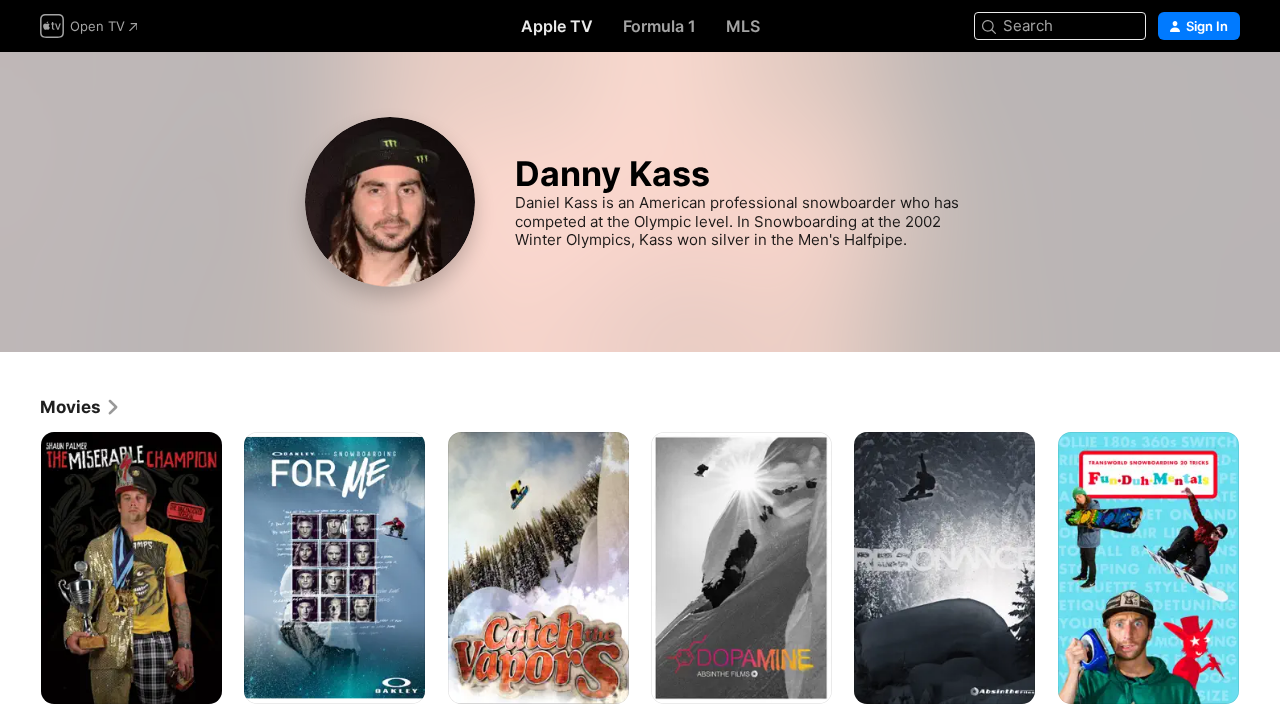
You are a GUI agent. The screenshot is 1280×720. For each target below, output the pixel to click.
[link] (80, 407)
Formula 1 (659, 26)
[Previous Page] (20, 568)
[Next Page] (1260, 568)
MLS (743, 26)
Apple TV (557, 26)
